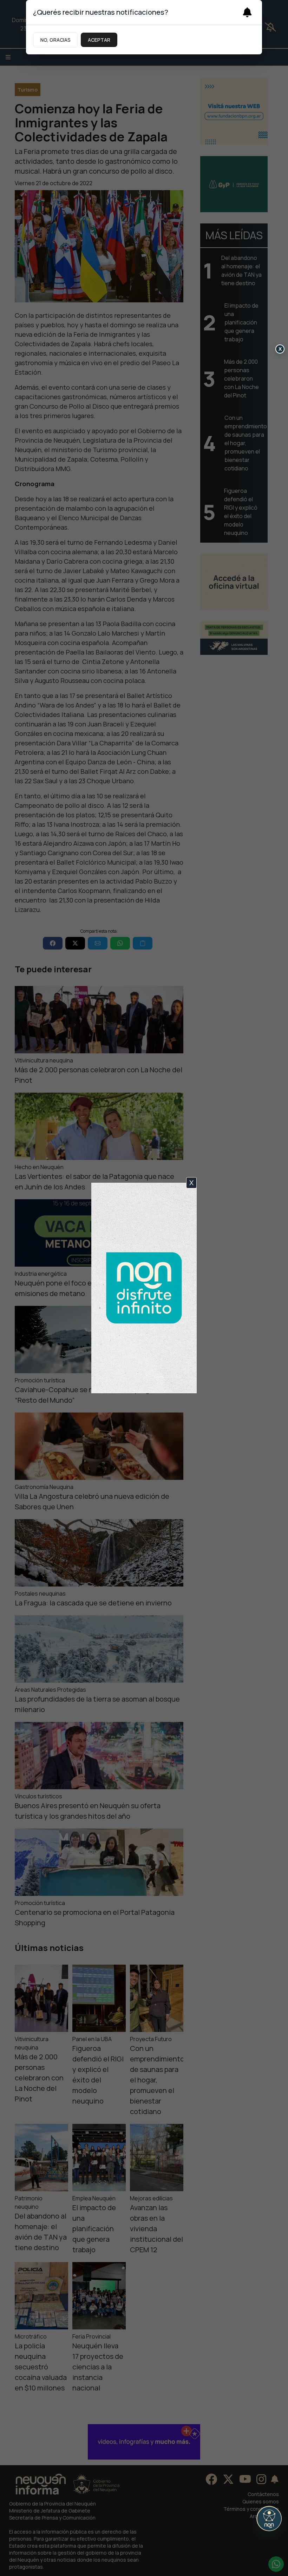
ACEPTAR (99, 40)
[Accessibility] (269, 2518)
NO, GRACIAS (55, 40)
